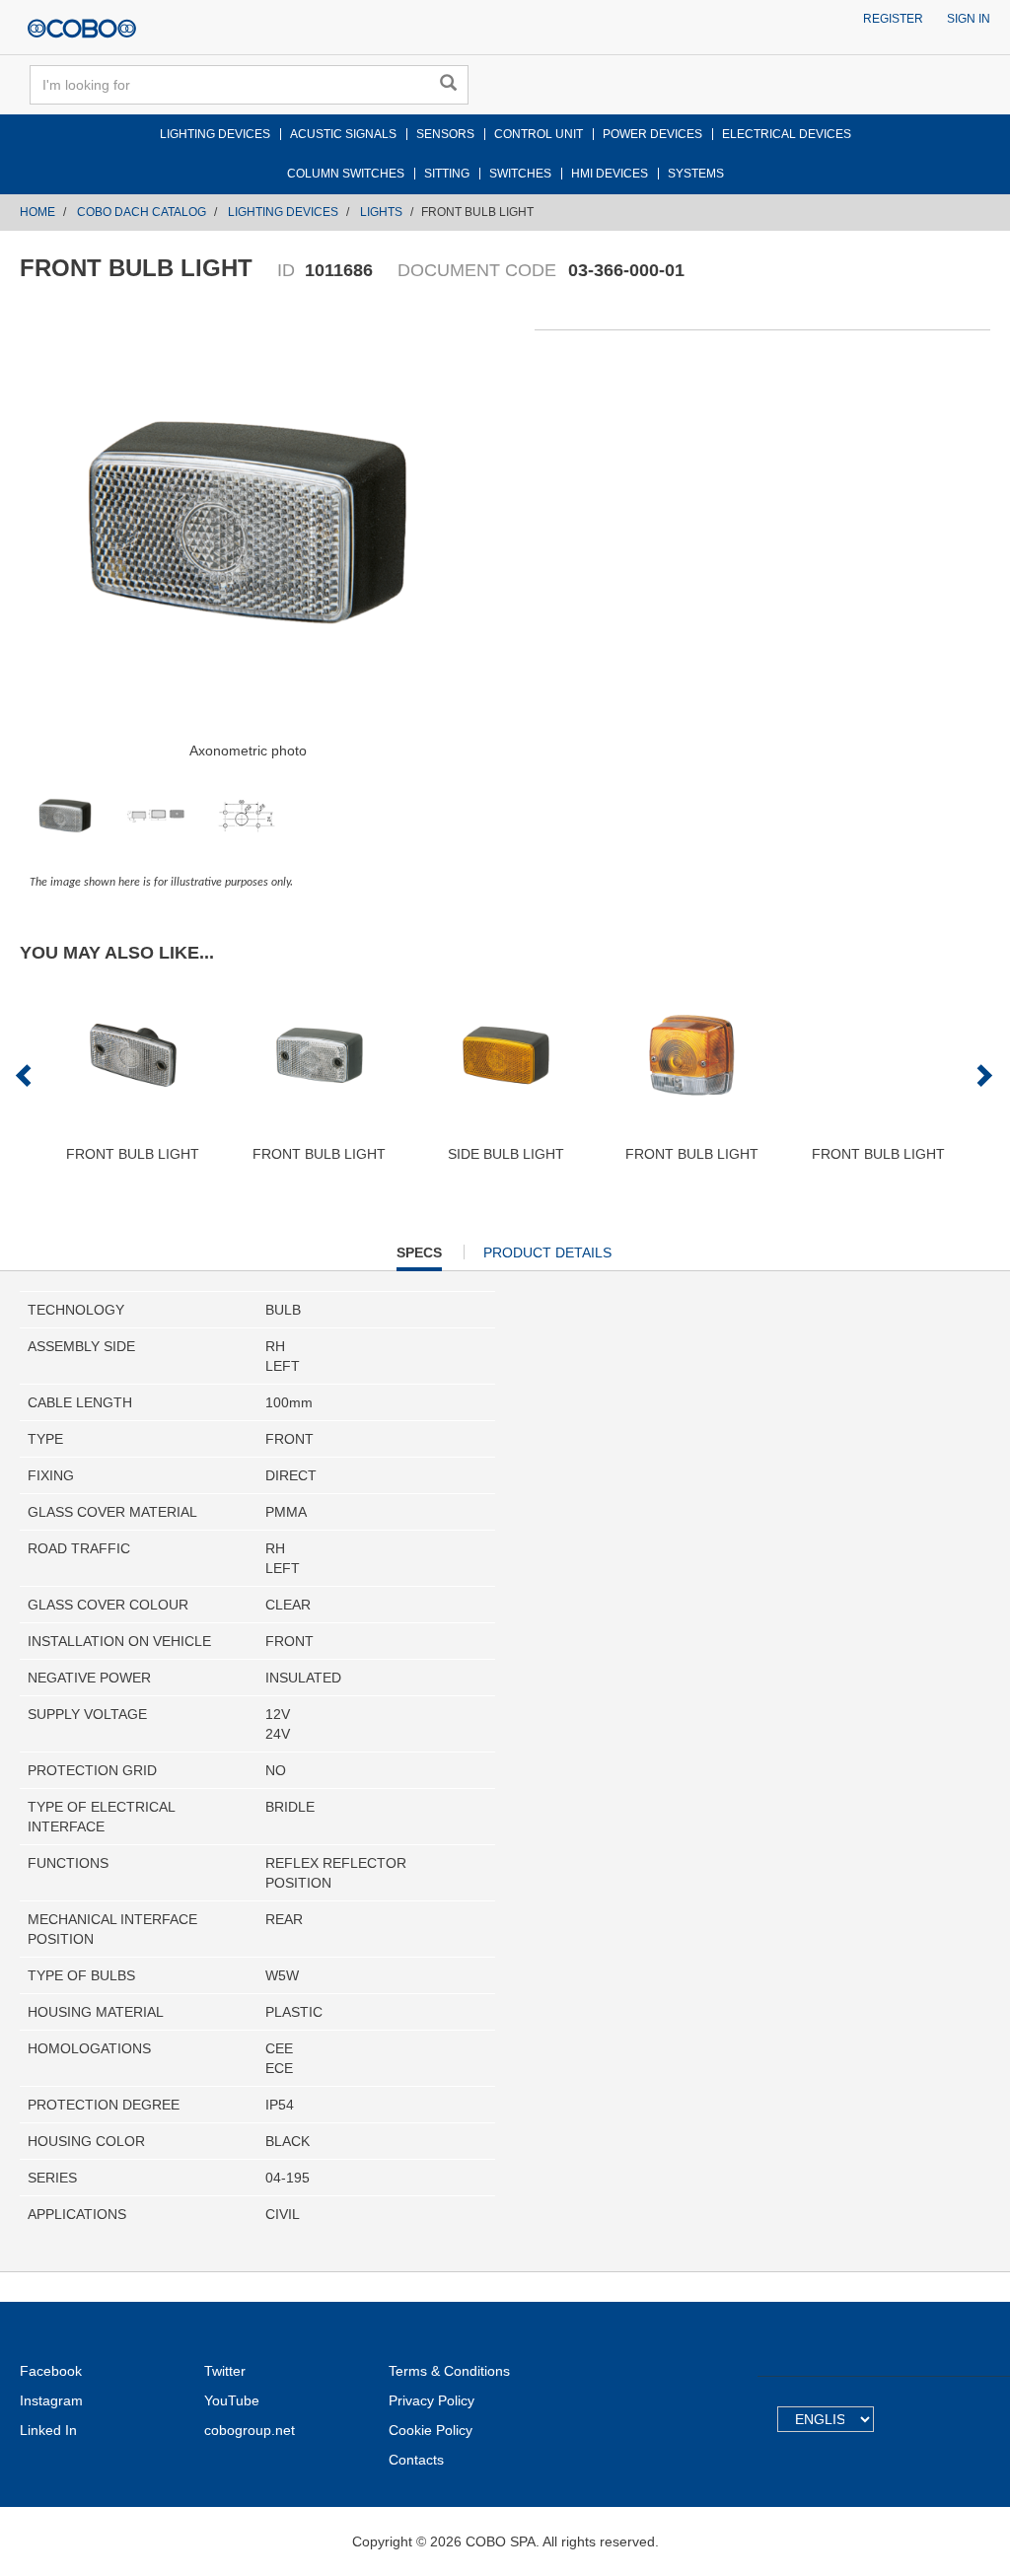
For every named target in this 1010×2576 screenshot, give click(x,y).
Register (893, 19)
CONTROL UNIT (539, 134)
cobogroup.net (250, 2430)
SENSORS (445, 134)
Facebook (51, 2371)
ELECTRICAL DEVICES (787, 134)
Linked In (48, 2430)
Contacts (416, 2460)
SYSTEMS (696, 174)
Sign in (969, 19)
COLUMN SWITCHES (346, 174)
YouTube (232, 2400)
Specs (419, 1257)
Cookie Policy (431, 2430)
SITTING (447, 174)
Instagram (51, 2400)
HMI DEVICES (610, 174)
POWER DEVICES (652, 134)
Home (37, 212)
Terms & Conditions (449, 2371)
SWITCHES (520, 174)
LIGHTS (381, 212)
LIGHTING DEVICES (215, 134)
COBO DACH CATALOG (142, 212)
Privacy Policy (432, 2400)
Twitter (225, 2371)
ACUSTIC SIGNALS (343, 134)
